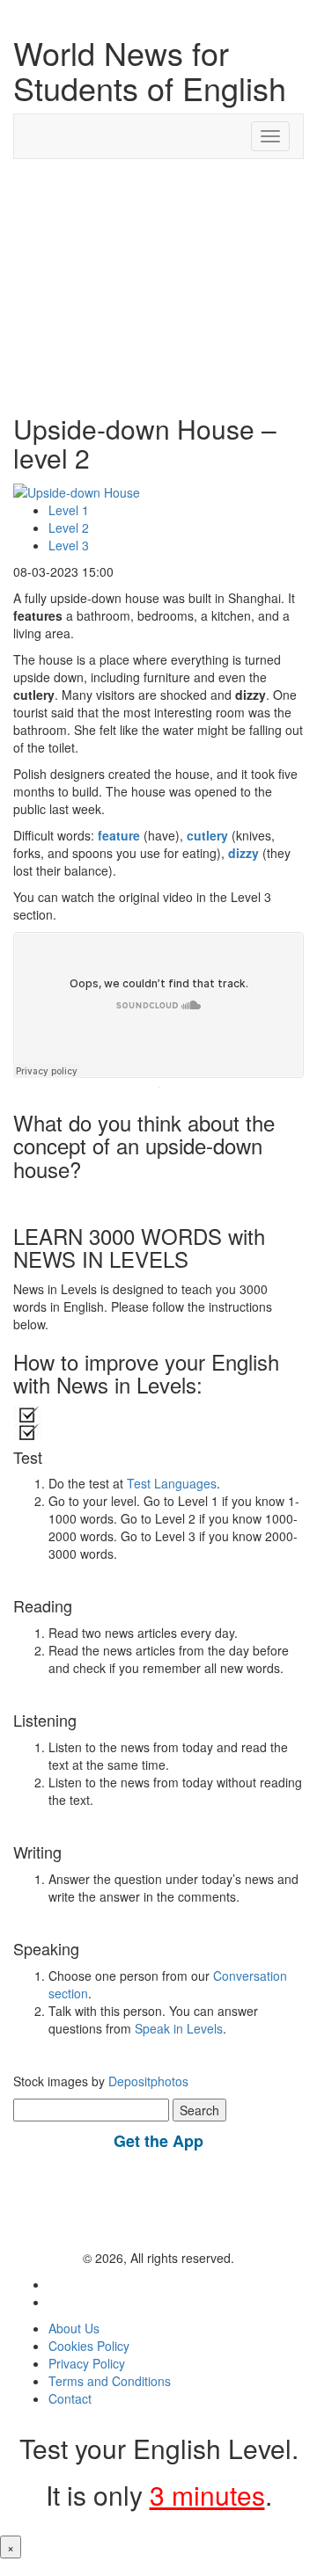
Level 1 (69, 510)
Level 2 (69, 528)
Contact (70, 2398)
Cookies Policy (89, 2346)
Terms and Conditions (110, 2381)
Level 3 (69, 545)
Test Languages (172, 1483)
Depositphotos (147, 2081)
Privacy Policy (87, 2363)
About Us (74, 2328)
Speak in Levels (179, 2028)
